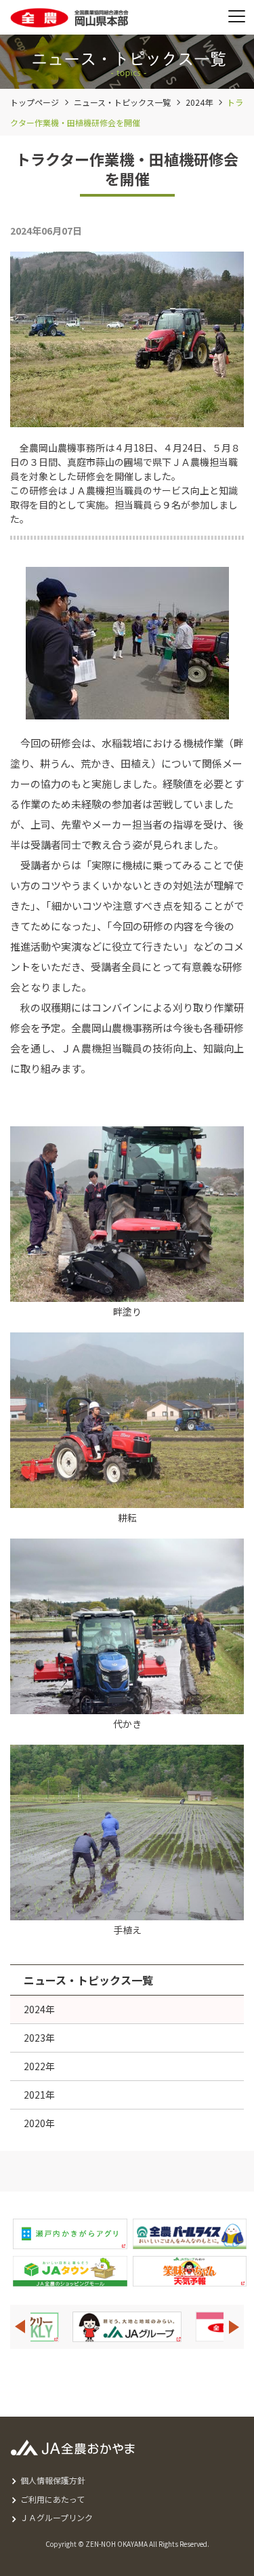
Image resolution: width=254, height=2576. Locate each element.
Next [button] (234, 2327)
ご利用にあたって (52, 2499)
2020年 (39, 2123)
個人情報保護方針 (53, 2480)
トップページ (35, 102)
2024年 (199, 102)
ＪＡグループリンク (57, 2517)
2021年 (39, 2095)
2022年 (39, 2066)
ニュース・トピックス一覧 (122, 102)
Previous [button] (20, 2327)
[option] (152, 2327)
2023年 (39, 2038)
